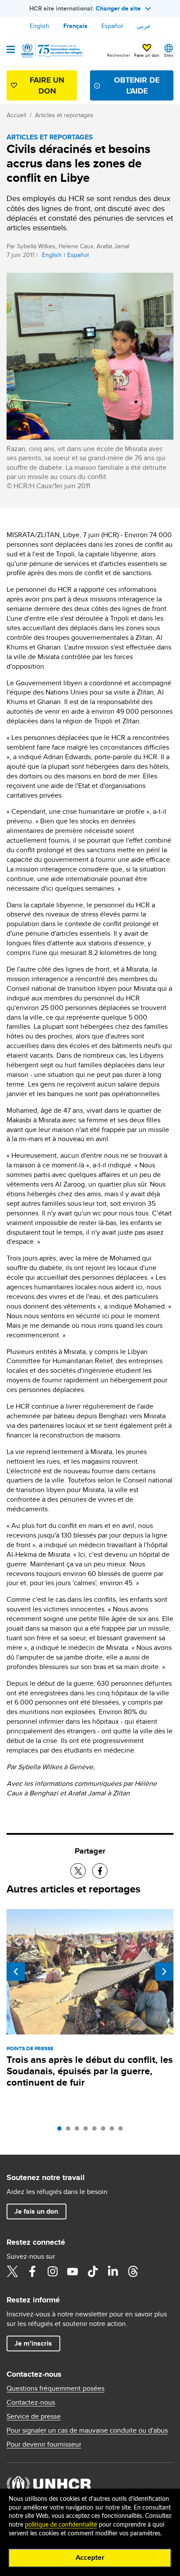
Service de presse (34, 2416)
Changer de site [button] (118, 8)
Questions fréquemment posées (55, 2389)
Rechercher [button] (118, 55)
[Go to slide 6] (105, 2131)
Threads (133, 2271)
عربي (144, 26)
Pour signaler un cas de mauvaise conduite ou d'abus (87, 2430)
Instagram (52, 2271)
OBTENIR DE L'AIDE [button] (137, 85)
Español (112, 26)
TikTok (93, 2271)
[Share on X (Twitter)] (78, 1871)
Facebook (32, 2271)
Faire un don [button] (147, 55)
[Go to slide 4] (88, 2131)
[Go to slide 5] (97, 2131)
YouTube (73, 2271)
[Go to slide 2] (70, 2131)
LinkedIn (113, 2271)
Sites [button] (169, 55)
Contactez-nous (31, 2402)
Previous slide (16, 1972)
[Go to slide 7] (114, 2131)
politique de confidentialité (61, 2525)
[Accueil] (51, 51)
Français (75, 26)
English (40, 26)
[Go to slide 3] (79, 2131)
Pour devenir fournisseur (44, 2444)
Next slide (164, 1972)
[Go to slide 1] (62, 2131)
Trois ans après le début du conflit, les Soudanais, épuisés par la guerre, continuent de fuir (90, 2071)
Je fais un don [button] (36, 2211)
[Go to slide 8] (123, 2131)
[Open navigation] (11, 50)
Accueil (16, 115)
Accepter (90, 2558)
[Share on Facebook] (100, 1871)
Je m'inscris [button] (33, 2343)
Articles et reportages (64, 115)
